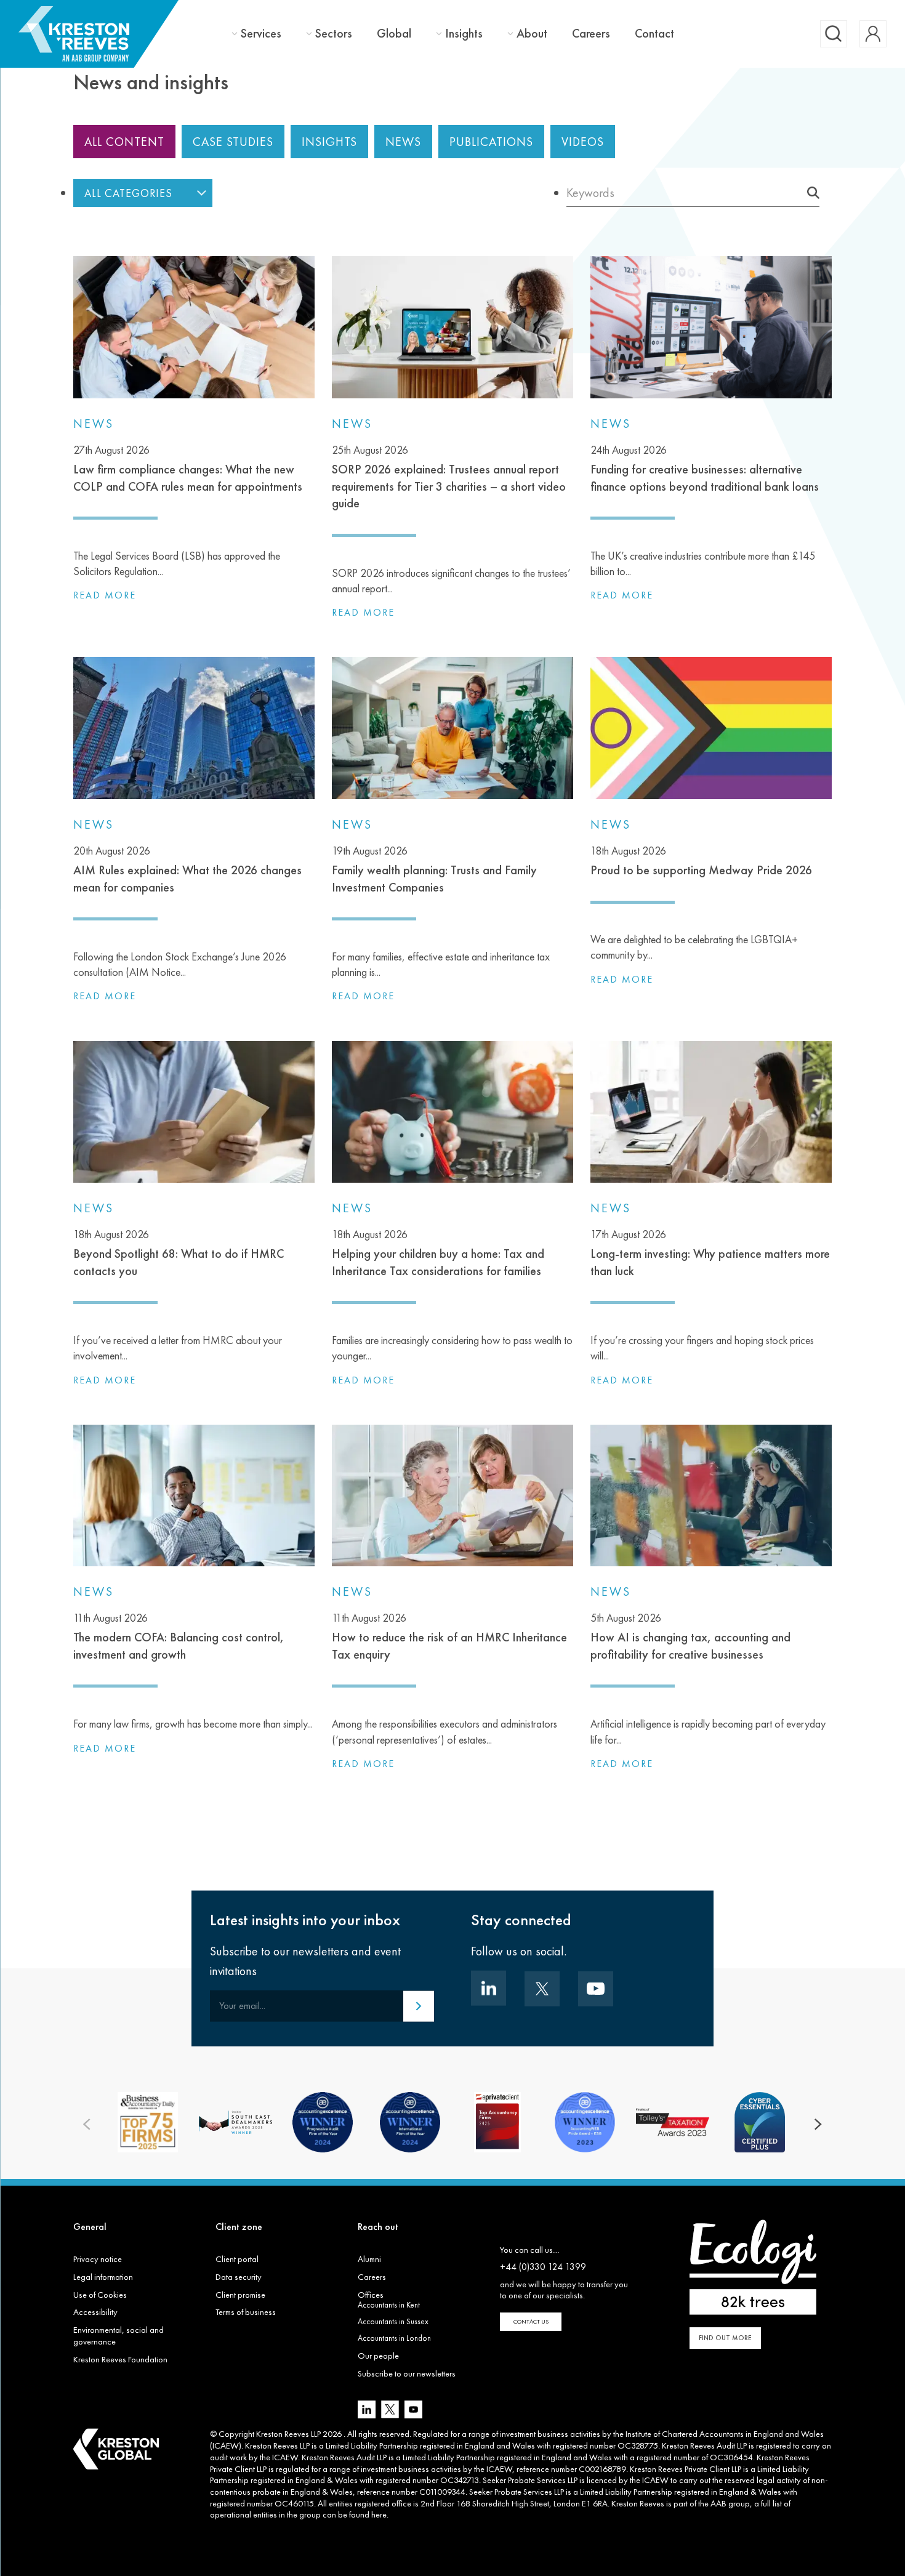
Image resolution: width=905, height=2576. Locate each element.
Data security (239, 2277)
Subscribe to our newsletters (407, 2373)
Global (394, 33)
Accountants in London (394, 2338)
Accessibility (95, 2312)
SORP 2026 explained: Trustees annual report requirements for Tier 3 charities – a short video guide (449, 477)
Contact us (531, 2321)
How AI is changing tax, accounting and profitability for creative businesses (690, 1636)
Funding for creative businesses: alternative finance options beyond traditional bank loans (705, 469)
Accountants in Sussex (393, 2321)
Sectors (334, 34)
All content (124, 142)
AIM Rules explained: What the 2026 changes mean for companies (187, 869)
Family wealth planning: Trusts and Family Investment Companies (434, 869)
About (532, 34)
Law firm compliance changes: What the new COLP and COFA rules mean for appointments (188, 469)
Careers (591, 33)
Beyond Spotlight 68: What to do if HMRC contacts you (179, 1253)
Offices (371, 2295)
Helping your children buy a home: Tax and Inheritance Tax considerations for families (438, 1253)
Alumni (369, 2259)
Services (261, 34)
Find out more (725, 2338)
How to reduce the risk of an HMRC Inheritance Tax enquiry (449, 1636)
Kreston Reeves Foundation (120, 2359)
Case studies (233, 142)
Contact (654, 33)
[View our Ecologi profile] (753, 2267)
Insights (464, 34)
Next (818, 2125)
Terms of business (246, 2312)
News (403, 142)
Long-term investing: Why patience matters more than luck (710, 1253)
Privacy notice (98, 2259)
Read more (105, 595)
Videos (583, 142)
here (379, 2514)
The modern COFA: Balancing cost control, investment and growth (179, 1636)
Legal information (103, 2277)
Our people (378, 2356)
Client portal (237, 2259)
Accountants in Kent (389, 2305)
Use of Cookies (100, 2295)
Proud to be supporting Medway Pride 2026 (701, 861)
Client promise (240, 2295)
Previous (87, 2125)
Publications (491, 142)
